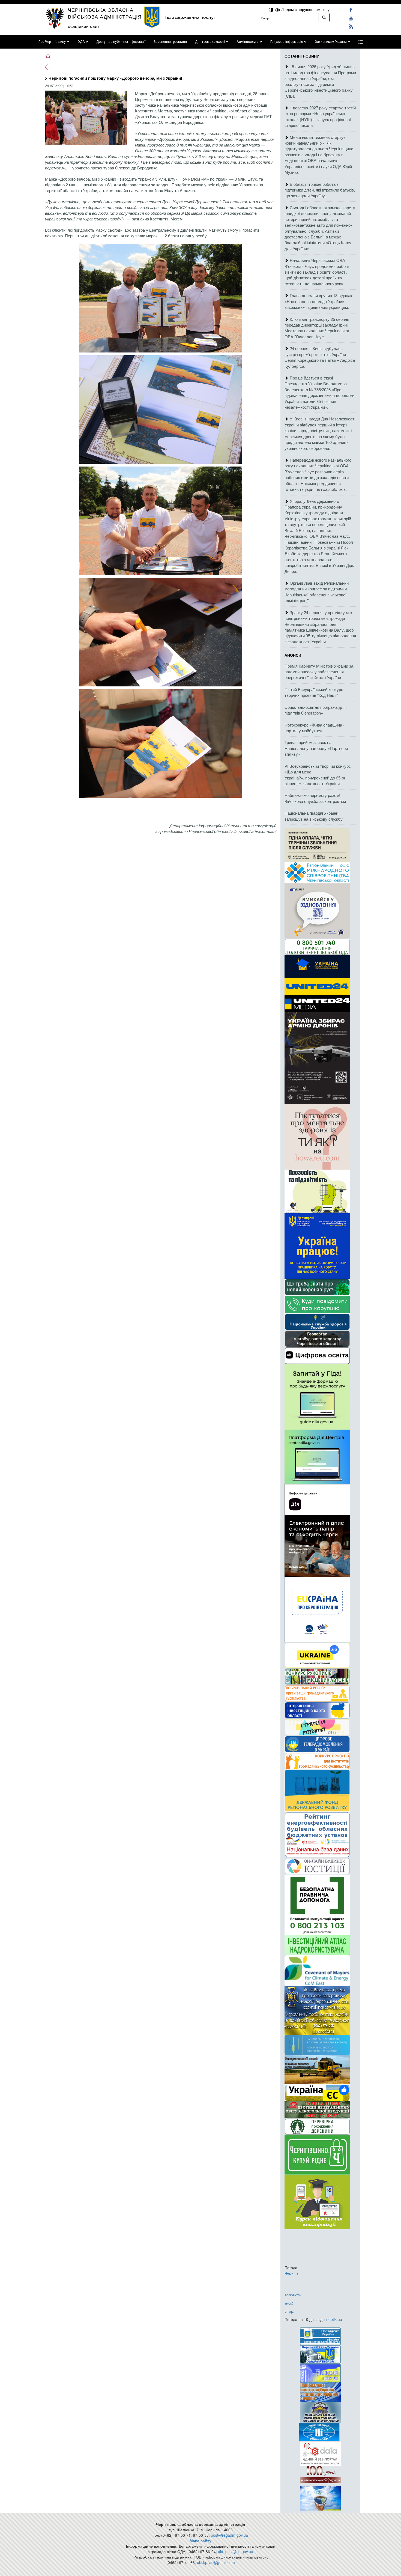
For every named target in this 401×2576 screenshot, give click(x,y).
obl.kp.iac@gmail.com (216, 2562)
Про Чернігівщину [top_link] (52, 42)
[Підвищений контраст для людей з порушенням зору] (272, 9)
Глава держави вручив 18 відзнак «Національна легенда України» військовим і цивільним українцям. (318, 301)
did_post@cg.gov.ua (236, 2551)
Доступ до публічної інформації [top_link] (121, 42)
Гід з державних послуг (190, 17)
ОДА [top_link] (81, 42)
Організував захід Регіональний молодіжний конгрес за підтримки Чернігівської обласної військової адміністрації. (317, 592)
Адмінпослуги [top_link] (248, 42)
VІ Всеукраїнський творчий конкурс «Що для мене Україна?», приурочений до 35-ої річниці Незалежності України (318, 775)
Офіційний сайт (84, 26)
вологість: (293, 2295)
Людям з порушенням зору (305, 9)
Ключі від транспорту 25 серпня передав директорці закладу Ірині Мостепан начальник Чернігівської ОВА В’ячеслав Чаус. (317, 328)
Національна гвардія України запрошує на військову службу (314, 816)
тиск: (289, 2303)
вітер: (289, 2311)
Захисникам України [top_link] (331, 42)
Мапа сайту (200, 2541)
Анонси (293, 655)
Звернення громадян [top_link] (170, 42)
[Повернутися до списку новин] (48, 67)
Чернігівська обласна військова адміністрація (105, 13)
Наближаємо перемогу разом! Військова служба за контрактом (315, 798)
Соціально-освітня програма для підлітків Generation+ (315, 710)
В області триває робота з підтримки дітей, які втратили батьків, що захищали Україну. (320, 190)
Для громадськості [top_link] (210, 42)
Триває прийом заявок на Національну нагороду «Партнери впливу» (316, 748)
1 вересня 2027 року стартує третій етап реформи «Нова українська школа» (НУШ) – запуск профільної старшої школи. (320, 116)
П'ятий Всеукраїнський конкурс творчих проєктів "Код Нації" (314, 692)
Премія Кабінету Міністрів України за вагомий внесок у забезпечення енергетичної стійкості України (319, 672)
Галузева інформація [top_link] (287, 42)
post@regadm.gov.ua (229, 2535)
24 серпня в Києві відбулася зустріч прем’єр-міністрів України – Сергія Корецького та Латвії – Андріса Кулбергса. (320, 357)
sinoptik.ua (333, 2319)
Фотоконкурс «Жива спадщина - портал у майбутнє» (315, 728)
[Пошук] (324, 17)
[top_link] (361, 42)
